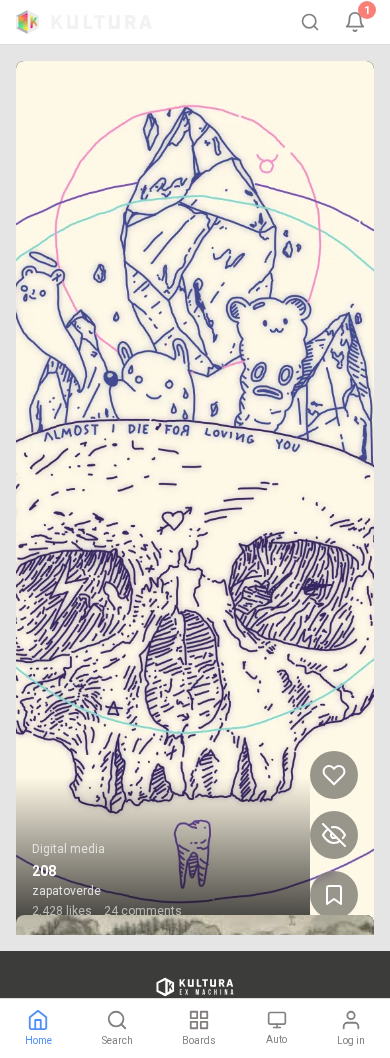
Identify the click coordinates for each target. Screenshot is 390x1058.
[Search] (310, 22)
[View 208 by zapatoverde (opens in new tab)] (195, 498)
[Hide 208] (334, 835)
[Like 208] (334, 775)
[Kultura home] (84, 22)
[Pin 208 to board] (334, 895)
